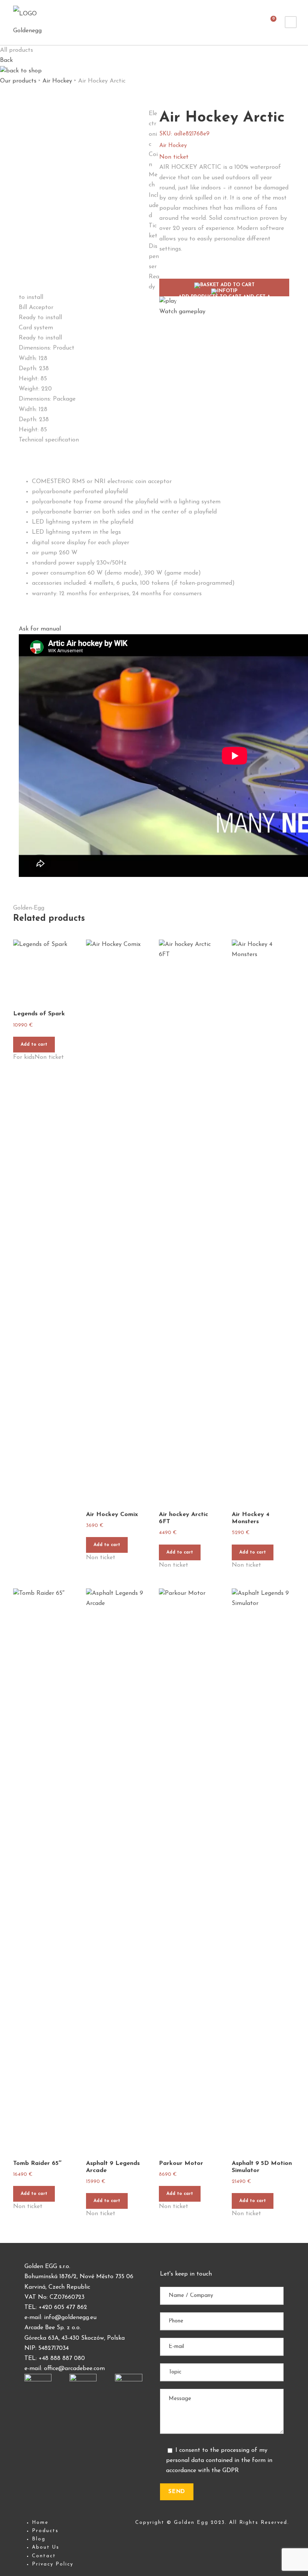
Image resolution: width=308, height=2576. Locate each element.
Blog (39, 2539)
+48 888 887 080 (62, 2358)
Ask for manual (40, 629)
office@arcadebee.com (74, 2369)
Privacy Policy (53, 2564)
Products (45, 2531)
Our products (18, 81)
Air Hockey (57, 81)
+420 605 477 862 (63, 2307)
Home (40, 2523)
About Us (46, 2547)
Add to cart (34, 1045)
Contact (44, 2556)
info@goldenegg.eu (70, 2318)
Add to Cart (224, 289)
